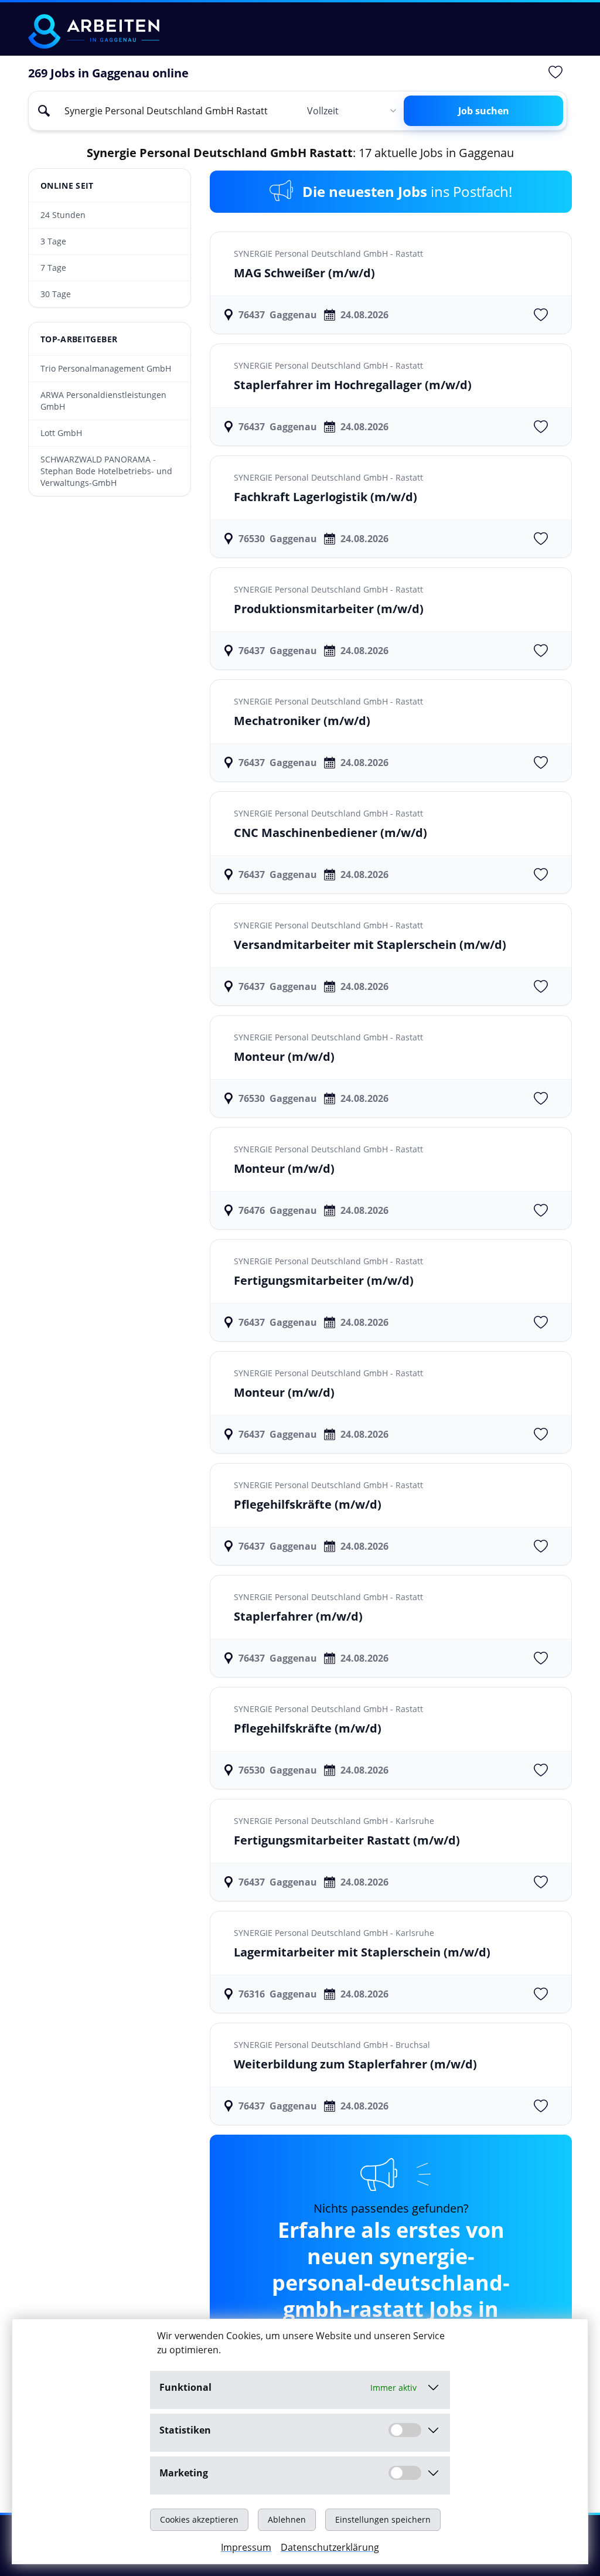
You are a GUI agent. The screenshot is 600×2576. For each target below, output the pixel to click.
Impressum (246, 2547)
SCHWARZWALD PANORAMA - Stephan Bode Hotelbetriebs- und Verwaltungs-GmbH (106, 471)
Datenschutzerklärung (330, 2547)
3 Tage (53, 241)
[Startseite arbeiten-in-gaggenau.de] (94, 31)
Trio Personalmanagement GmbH (106, 368)
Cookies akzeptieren (199, 2519)
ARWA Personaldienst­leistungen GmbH (103, 401)
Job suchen (484, 111)
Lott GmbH (61, 433)
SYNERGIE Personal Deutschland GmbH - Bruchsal (332, 2045)
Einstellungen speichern (383, 2519)
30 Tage (56, 294)
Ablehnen (287, 2519)
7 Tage (53, 268)
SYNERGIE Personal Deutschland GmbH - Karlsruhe (334, 1821)
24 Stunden (63, 215)
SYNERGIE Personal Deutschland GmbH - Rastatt (328, 253)
